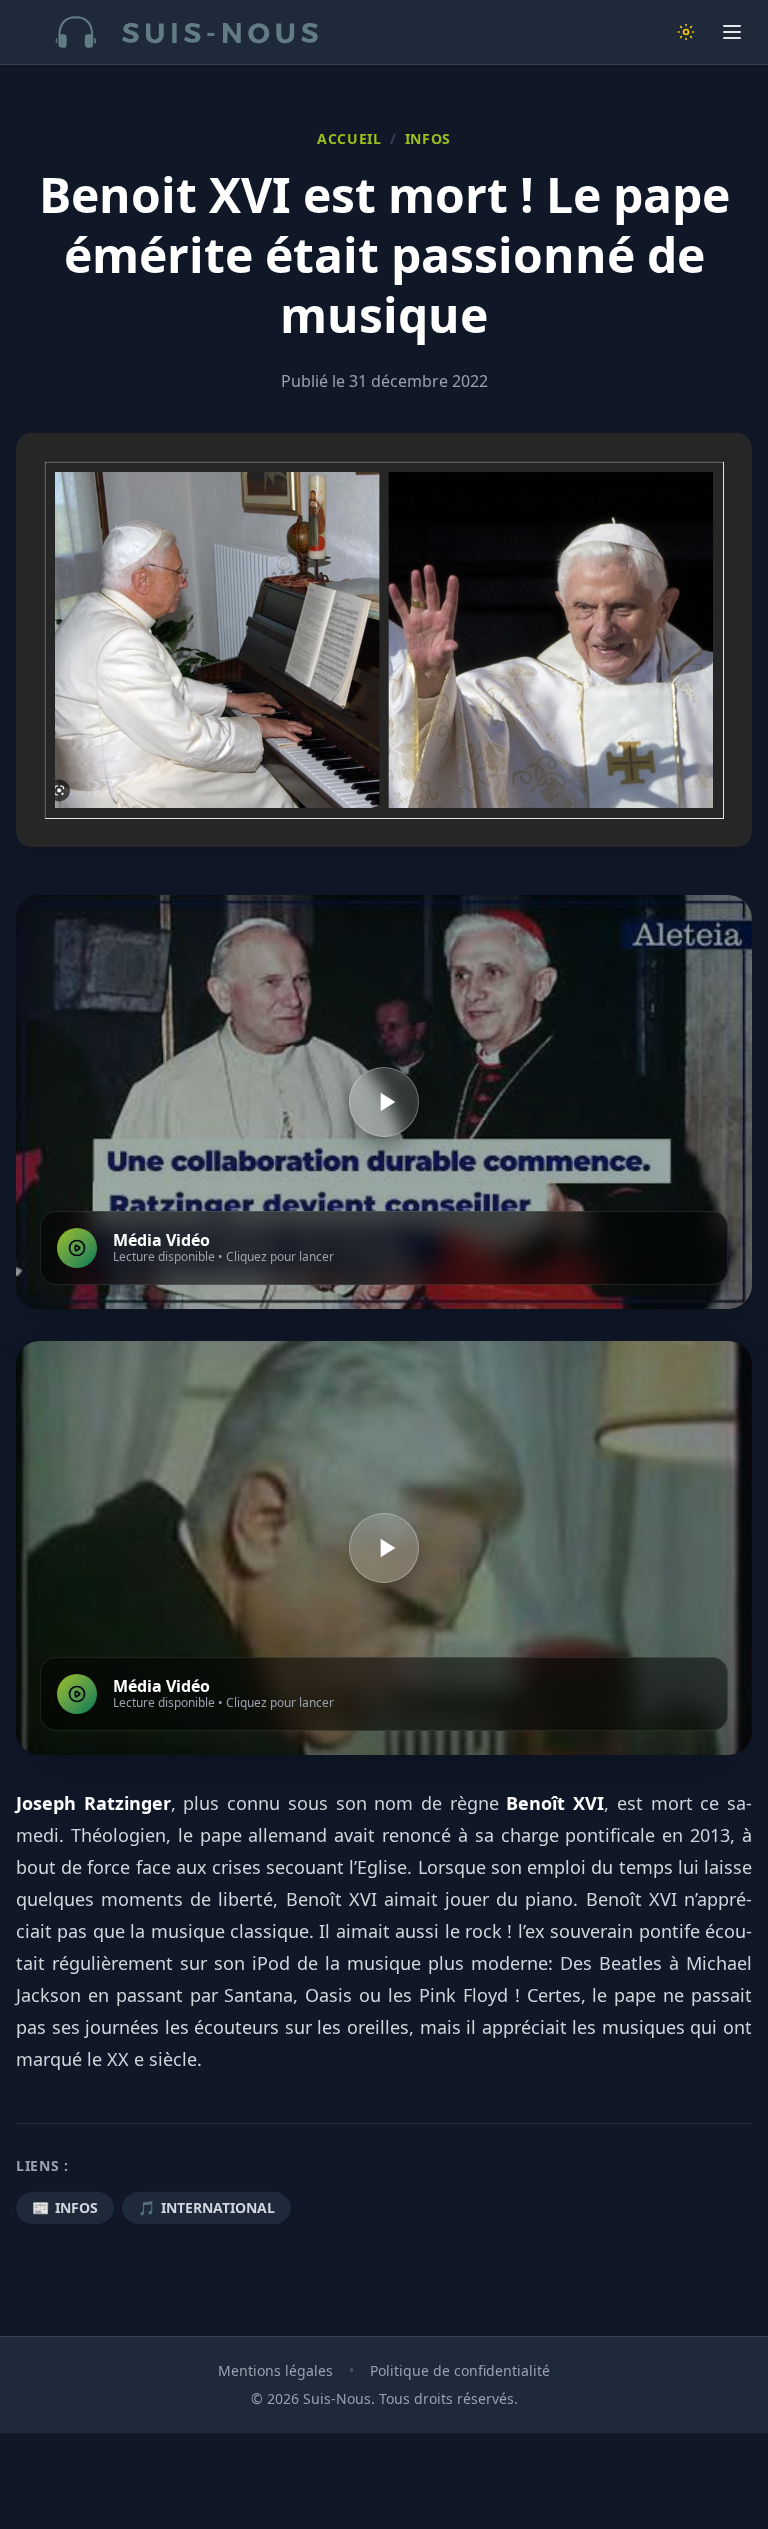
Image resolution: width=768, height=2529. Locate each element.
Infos (428, 138)
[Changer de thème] (686, 32)
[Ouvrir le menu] (732, 32)
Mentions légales (275, 2370)
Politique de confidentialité (460, 2370)
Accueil (349, 138)
